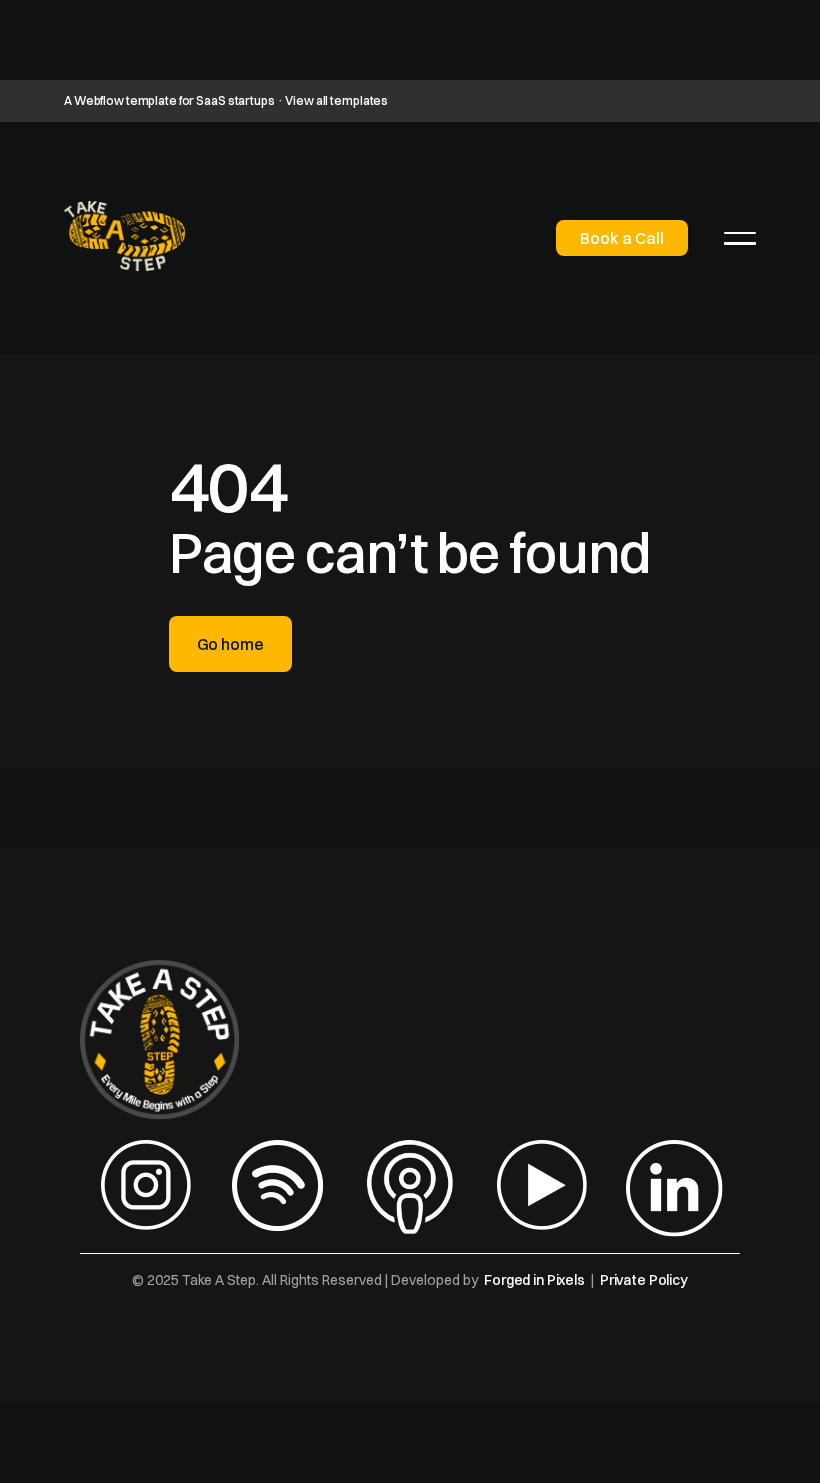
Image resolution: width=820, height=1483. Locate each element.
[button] (740, 238)
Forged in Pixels (534, 1280)
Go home (230, 644)
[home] (124, 236)
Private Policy (644, 1280)
